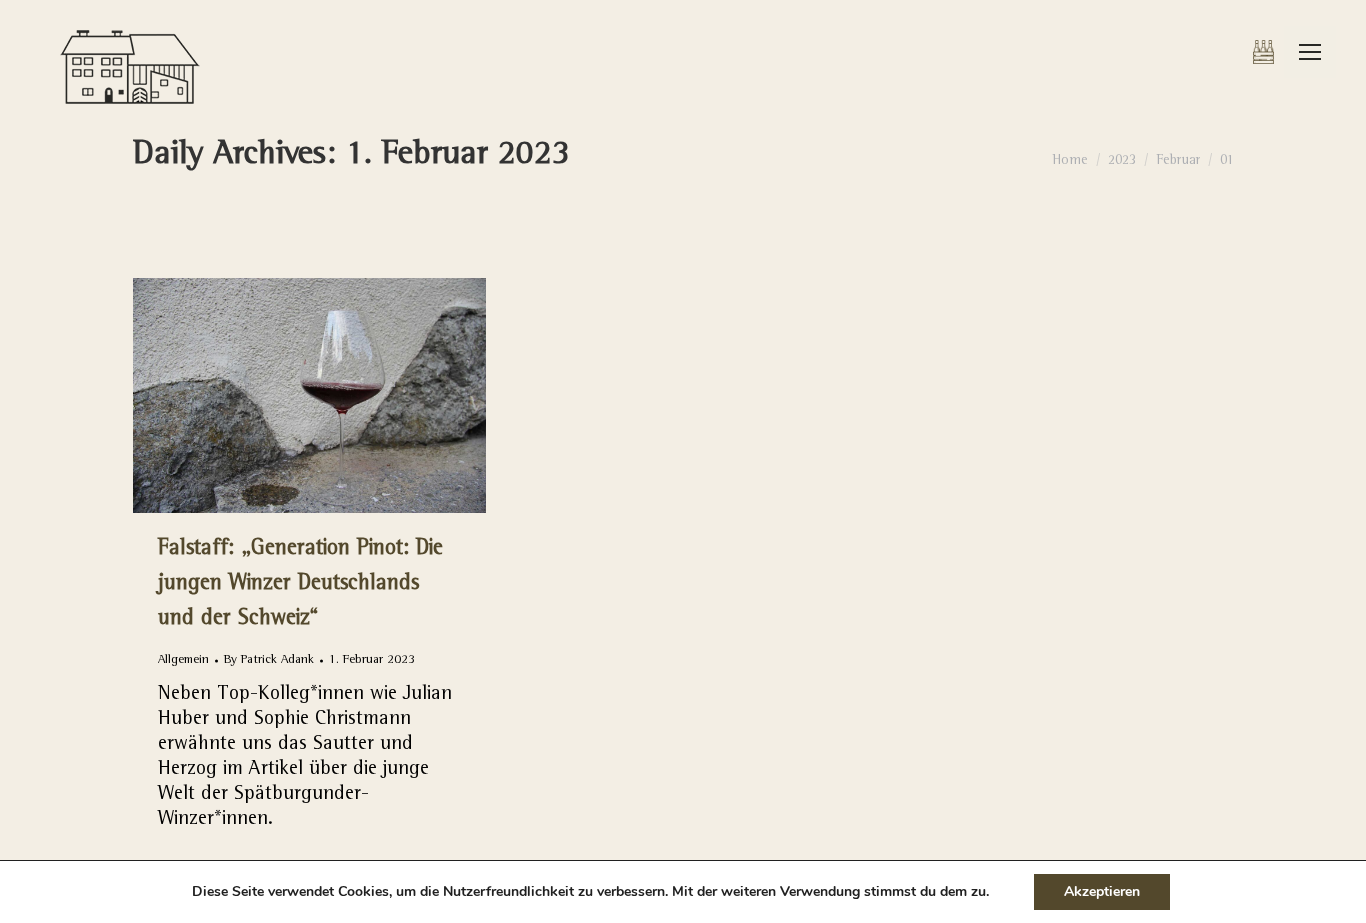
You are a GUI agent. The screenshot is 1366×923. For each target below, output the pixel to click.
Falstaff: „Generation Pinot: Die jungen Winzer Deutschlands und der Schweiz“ (300, 585)
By (269, 660)
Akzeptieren (1102, 891)
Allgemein (183, 660)
